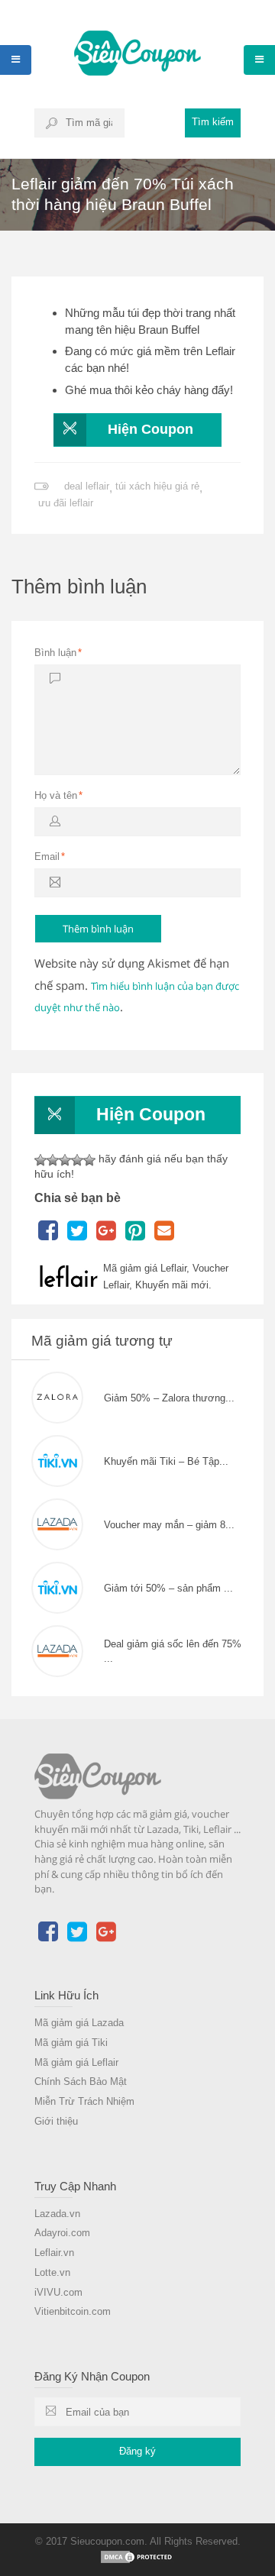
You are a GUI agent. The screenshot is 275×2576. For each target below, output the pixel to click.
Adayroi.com (62, 2233)
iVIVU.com (58, 2292)
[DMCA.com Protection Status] (137, 2556)
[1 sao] (40, 1160)
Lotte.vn (52, 2272)
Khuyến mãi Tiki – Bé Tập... (166, 1461)
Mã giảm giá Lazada (79, 2023)
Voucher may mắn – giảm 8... (169, 1525)
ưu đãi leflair (66, 503)
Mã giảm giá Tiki (71, 2043)
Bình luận (58, 653)
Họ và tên (58, 795)
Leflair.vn (54, 2253)
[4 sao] (77, 1160)
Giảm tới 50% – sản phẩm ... (168, 1588)
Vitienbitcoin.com (73, 2311)
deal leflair (87, 486)
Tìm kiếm (213, 122)
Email (50, 857)
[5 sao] (89, 1160)
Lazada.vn (57, 2214)
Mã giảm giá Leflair (76, 2062)
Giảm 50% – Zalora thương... (169, 1398)
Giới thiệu (56, 2121)
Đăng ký (137, 2451)
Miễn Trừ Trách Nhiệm (84, 2101)
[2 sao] (53, 1160)
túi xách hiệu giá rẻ (157, 486)
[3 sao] (65, 1160)
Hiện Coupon (150, 429)
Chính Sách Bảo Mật (81, 2081)
